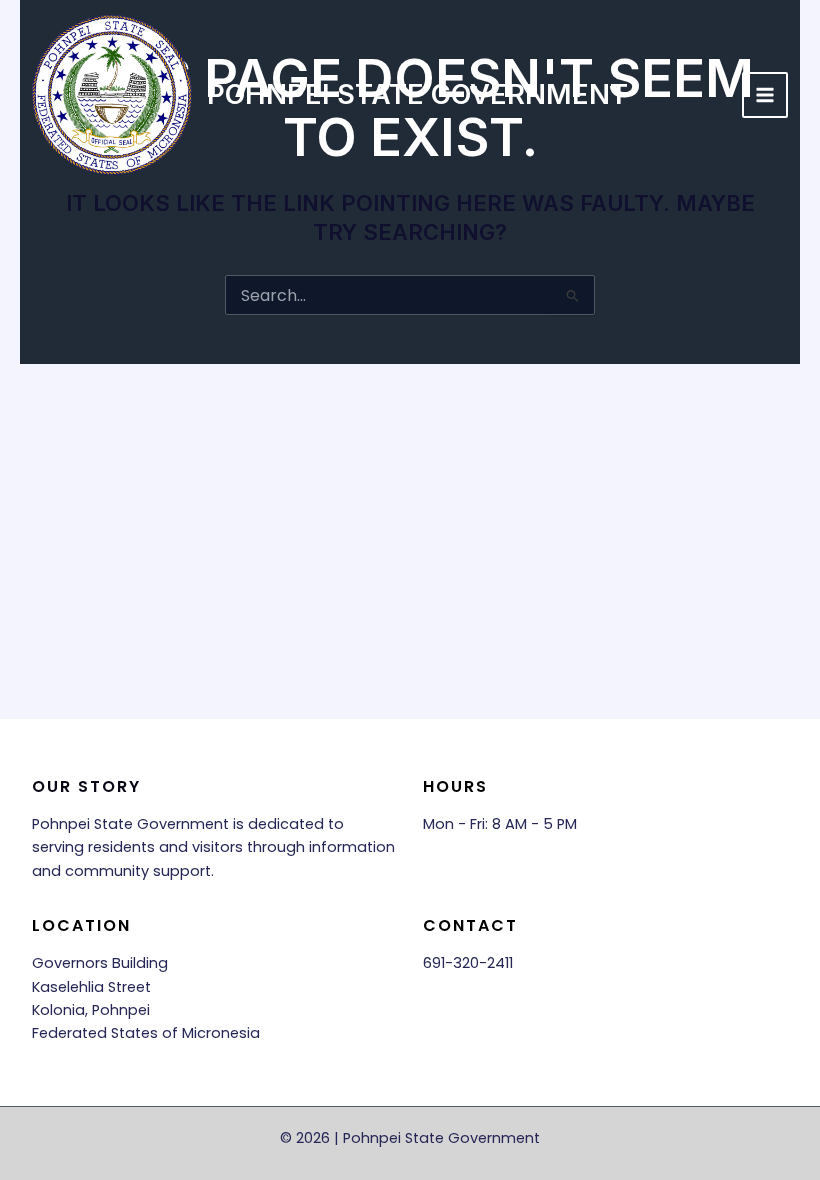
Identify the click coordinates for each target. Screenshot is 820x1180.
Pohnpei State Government (417, 94)
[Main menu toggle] (765, 95)
